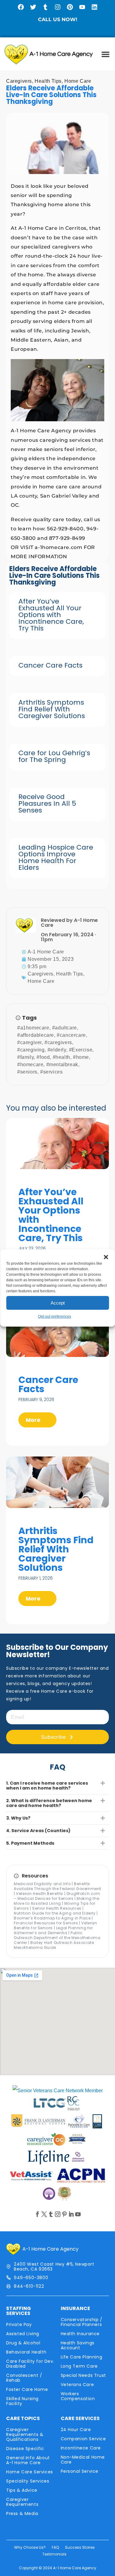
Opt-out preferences (55, 1316)
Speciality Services (28, 2481)
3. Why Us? (18, 1818)
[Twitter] (33, 7)
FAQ (55, 2547)
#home (81, 1057)
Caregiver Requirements (22, 2502)
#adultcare (65, 1028)
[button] (106, 1257)
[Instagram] (58, 7)
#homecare (30, 1064)
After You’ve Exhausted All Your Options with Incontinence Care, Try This (51, 615)
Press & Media (22, 2513)
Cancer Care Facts (50, 665)
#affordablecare (36, 1035)
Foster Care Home (27, 2389)
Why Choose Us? (30, 2547)
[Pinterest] (70, 7)
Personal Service (80, 2471)
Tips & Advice (22, 2490)
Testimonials (54, 2554)
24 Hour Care (76, 2430)
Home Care (78, 81)
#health (61, 1057)
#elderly (57, 1050)
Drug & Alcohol (23, 2343)
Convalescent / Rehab (24, 2378)
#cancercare (71, 1035)
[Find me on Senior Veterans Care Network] (58, 2091)
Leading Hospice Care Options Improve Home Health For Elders (56, 857)
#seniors (27, 1072)
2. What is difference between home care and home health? (49, 1803)
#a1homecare (33, 1028)
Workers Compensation (78, 2396)
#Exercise (81, 1050)
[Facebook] (21, 7)
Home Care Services (30, 2472)
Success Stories (80, 2547)
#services (51, 1072)
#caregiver (29, 1042)
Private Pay (19, 2324)
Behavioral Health (26, 2352)
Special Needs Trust (83, 2375)
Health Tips (48, 81)
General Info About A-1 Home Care (28, 2460)
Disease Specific (25, 2449)
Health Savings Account (78, 2345)
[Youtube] (82, 7)
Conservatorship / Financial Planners (82, 2322)
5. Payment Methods (30, 1843)
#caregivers (58, 1042)
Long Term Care (79, 2366)
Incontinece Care (81, 2448)
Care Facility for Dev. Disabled (30, 2364)
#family (25, 1057)
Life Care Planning (82, 2357)
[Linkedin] (94, 7)
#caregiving (31, 1050)
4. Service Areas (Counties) (38, 1831)
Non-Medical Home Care (83, 2460)
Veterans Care (77, 2385)
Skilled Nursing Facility (22, 2401)
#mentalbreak (62, 1064)
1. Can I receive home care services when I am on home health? (47, 1786)
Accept (58, 1303)
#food (43, 1057)
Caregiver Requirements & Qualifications (25, 2434)
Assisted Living (23, 2334)
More (34, 1420)
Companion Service (83, 2439)
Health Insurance (80, 2334)
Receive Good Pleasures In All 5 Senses (47, 803)
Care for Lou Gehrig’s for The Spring (54, 756)
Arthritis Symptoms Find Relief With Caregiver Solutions (52, 709)
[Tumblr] (45, 7)
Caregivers (19, 81)
